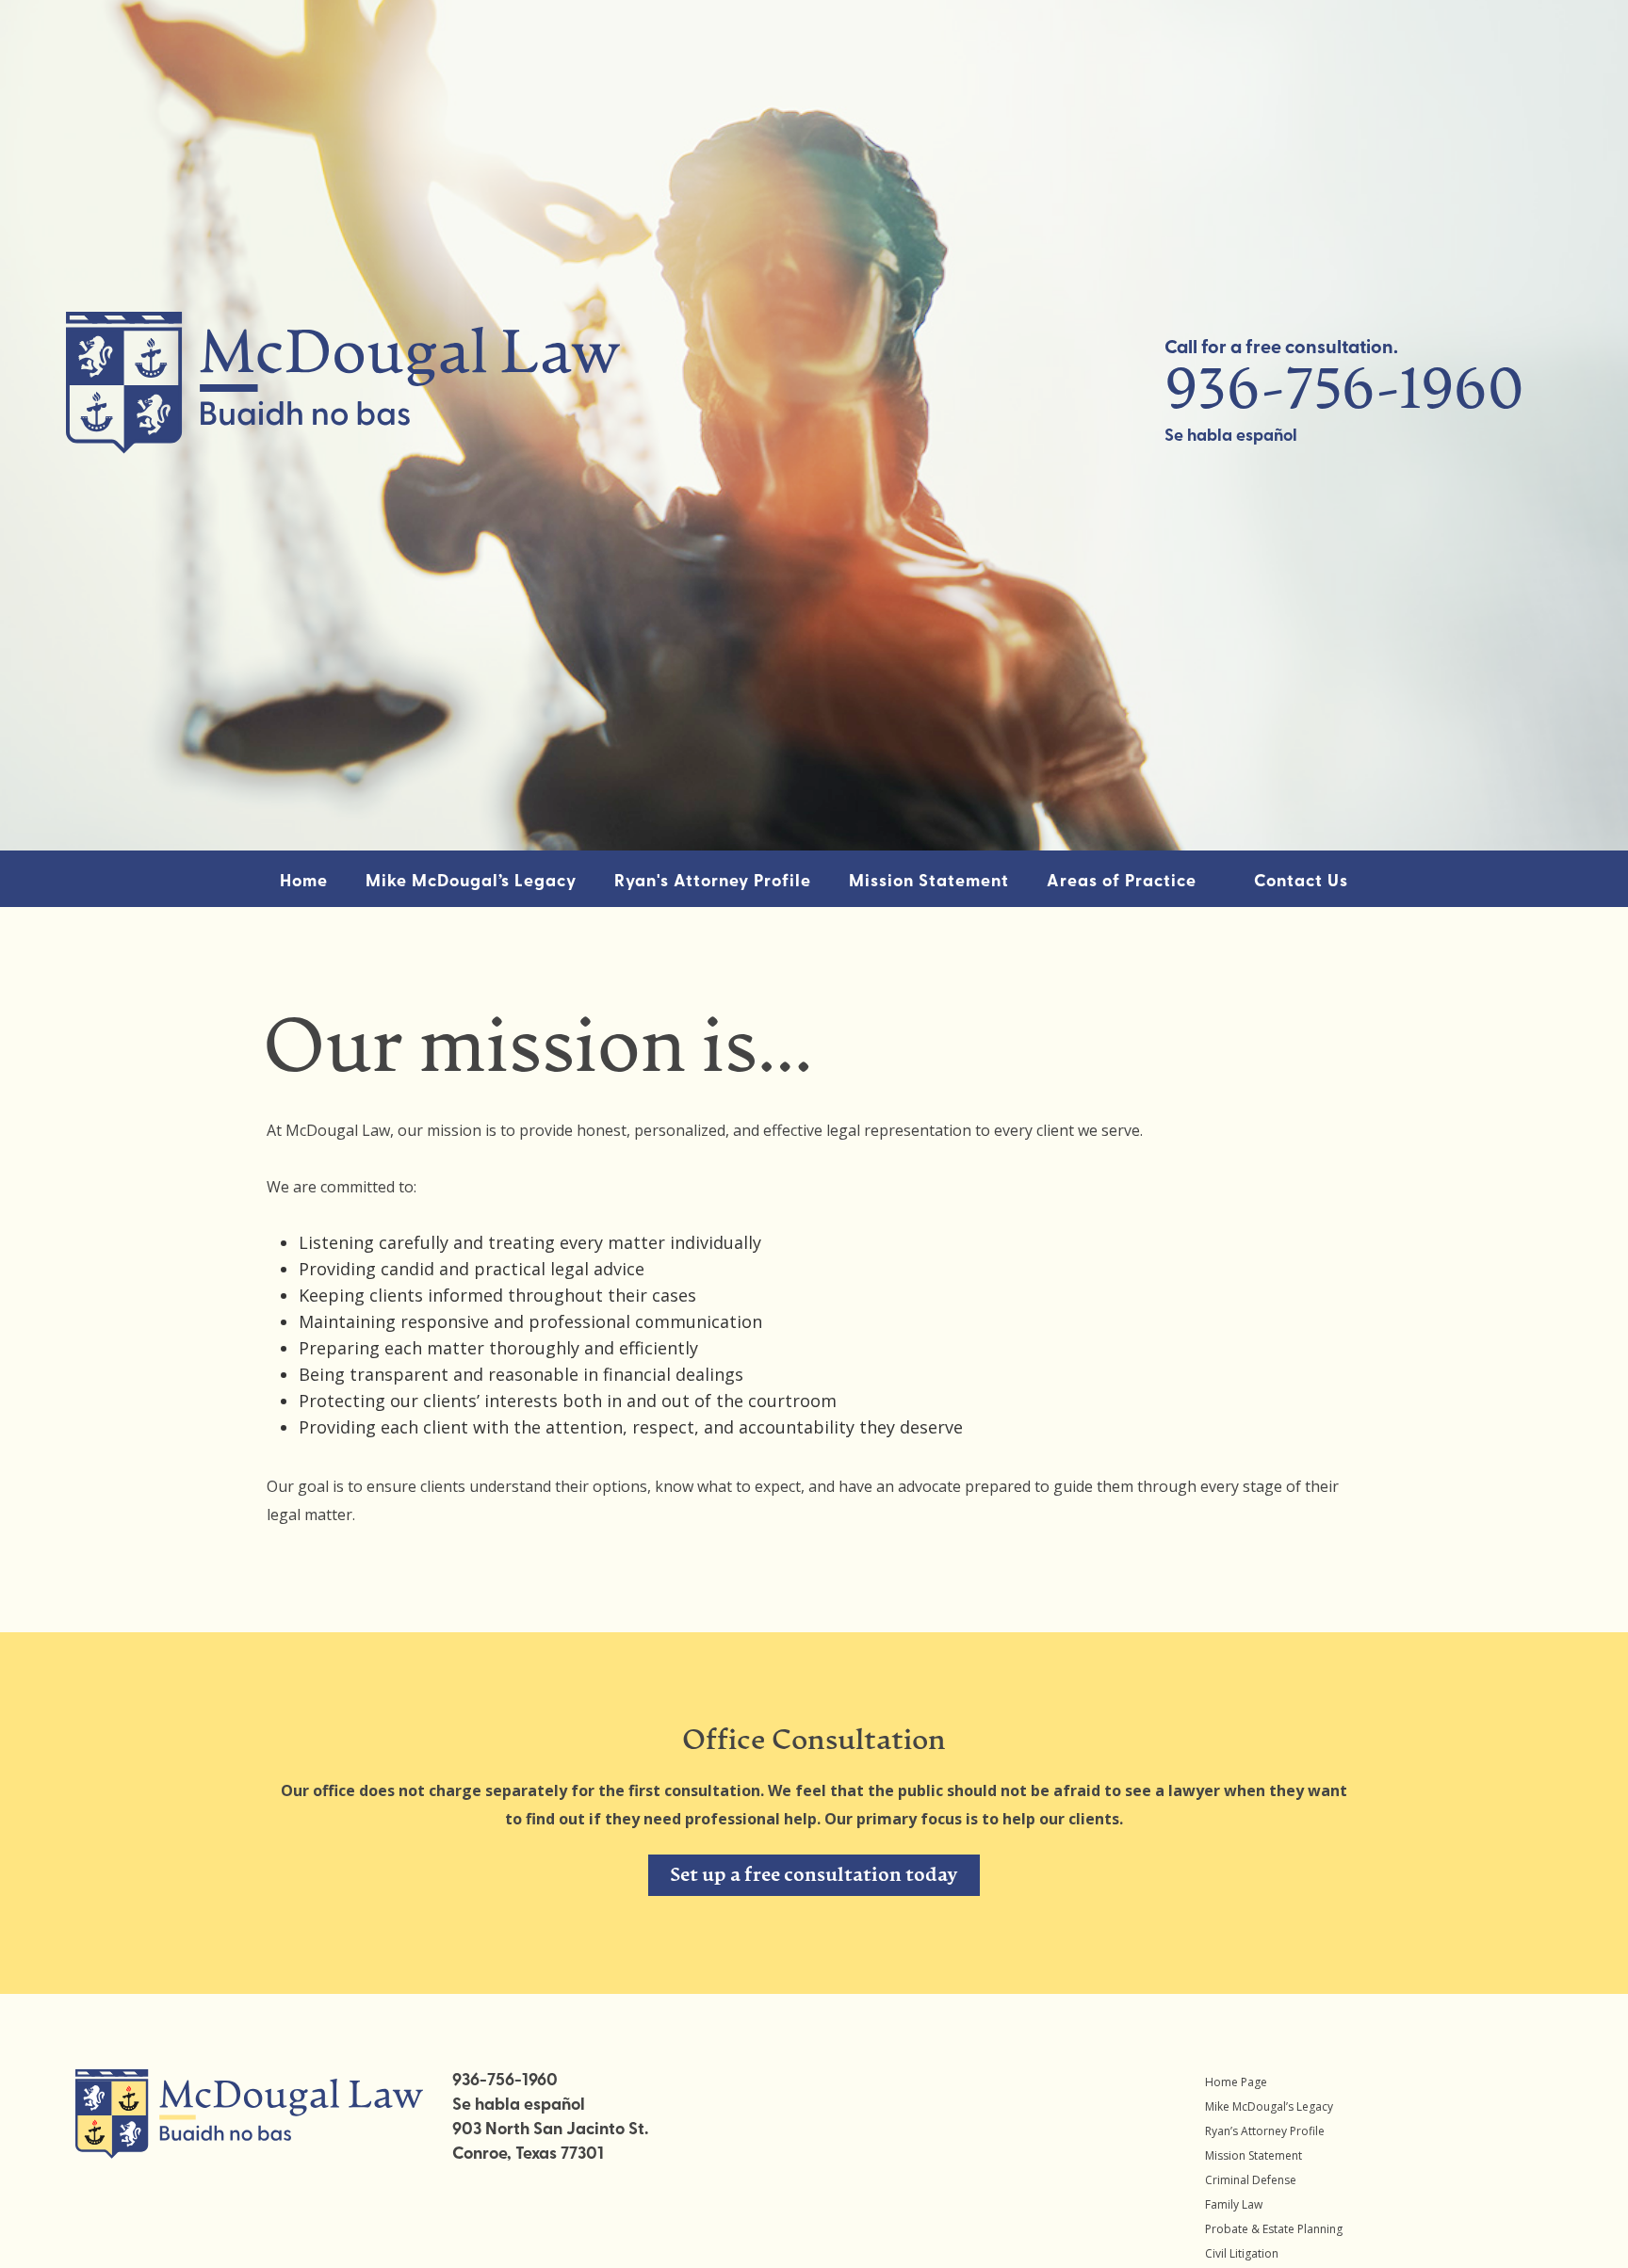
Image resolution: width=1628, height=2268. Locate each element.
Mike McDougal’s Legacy (471, 883)
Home (304, 883)
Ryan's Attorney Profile (713, 883)
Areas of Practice (1122, 883)
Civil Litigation (1242, 2253)
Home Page (1236, 2082)
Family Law (1234, 2204)
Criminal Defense (1251, 2180)
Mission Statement (929, 883)
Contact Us (1301, 883)
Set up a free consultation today (814, 1876)
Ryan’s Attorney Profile (1265, 2131)
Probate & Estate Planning (1274, 2229)
